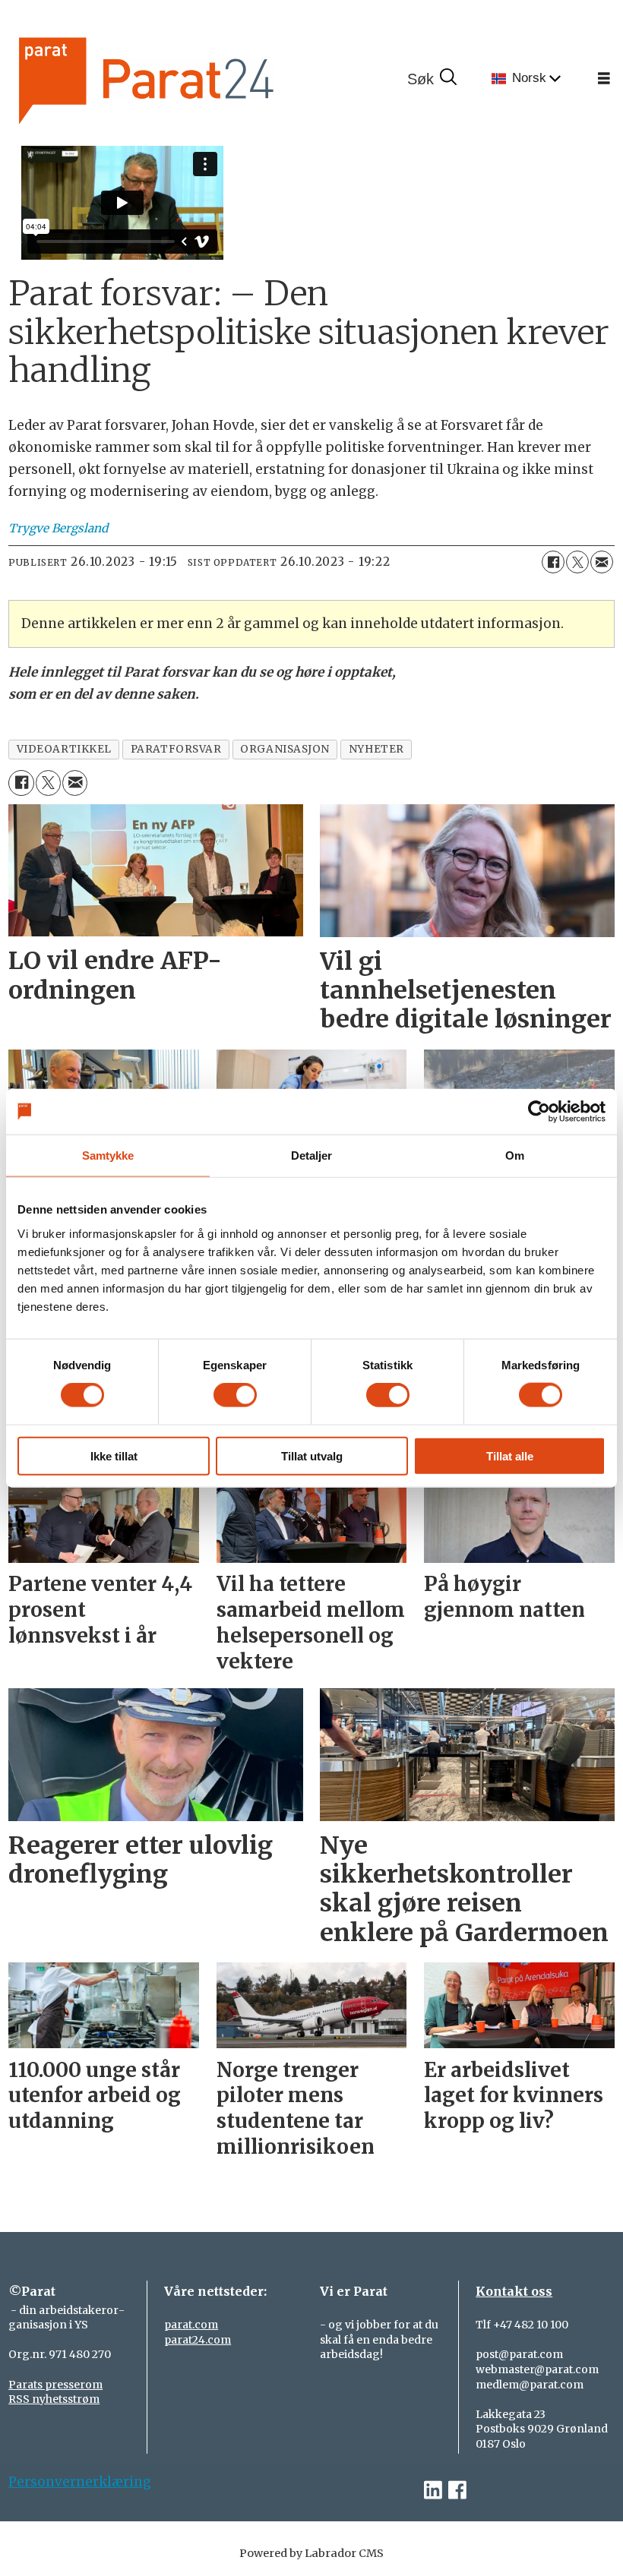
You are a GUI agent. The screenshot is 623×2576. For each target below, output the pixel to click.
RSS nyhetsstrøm (54, 2399)
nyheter (376, 749)
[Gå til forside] (198, 79)
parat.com (191, 2325)
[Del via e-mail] (602, 562)
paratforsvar (176, 749)
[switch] (235, 1395)
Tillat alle (510, 1455)
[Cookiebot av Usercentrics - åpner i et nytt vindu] (539, 1112)
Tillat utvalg (312, 1455)
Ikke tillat (114, 1455)
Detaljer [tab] (312, 1155)
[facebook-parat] (457, 2491)
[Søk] (432, 79)
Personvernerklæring (80, 2482)
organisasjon (285, 749)
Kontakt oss (514, 2291)
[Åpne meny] (604, 79)
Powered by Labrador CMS (311, 2553)
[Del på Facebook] (553, 562)
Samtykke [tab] (108, 1155)
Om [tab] (515, 1155)
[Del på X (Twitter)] (577, 562)
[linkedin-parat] (433, 2491)
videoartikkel (64, 749)
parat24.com (198, 2340)
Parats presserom (55, 2385)
